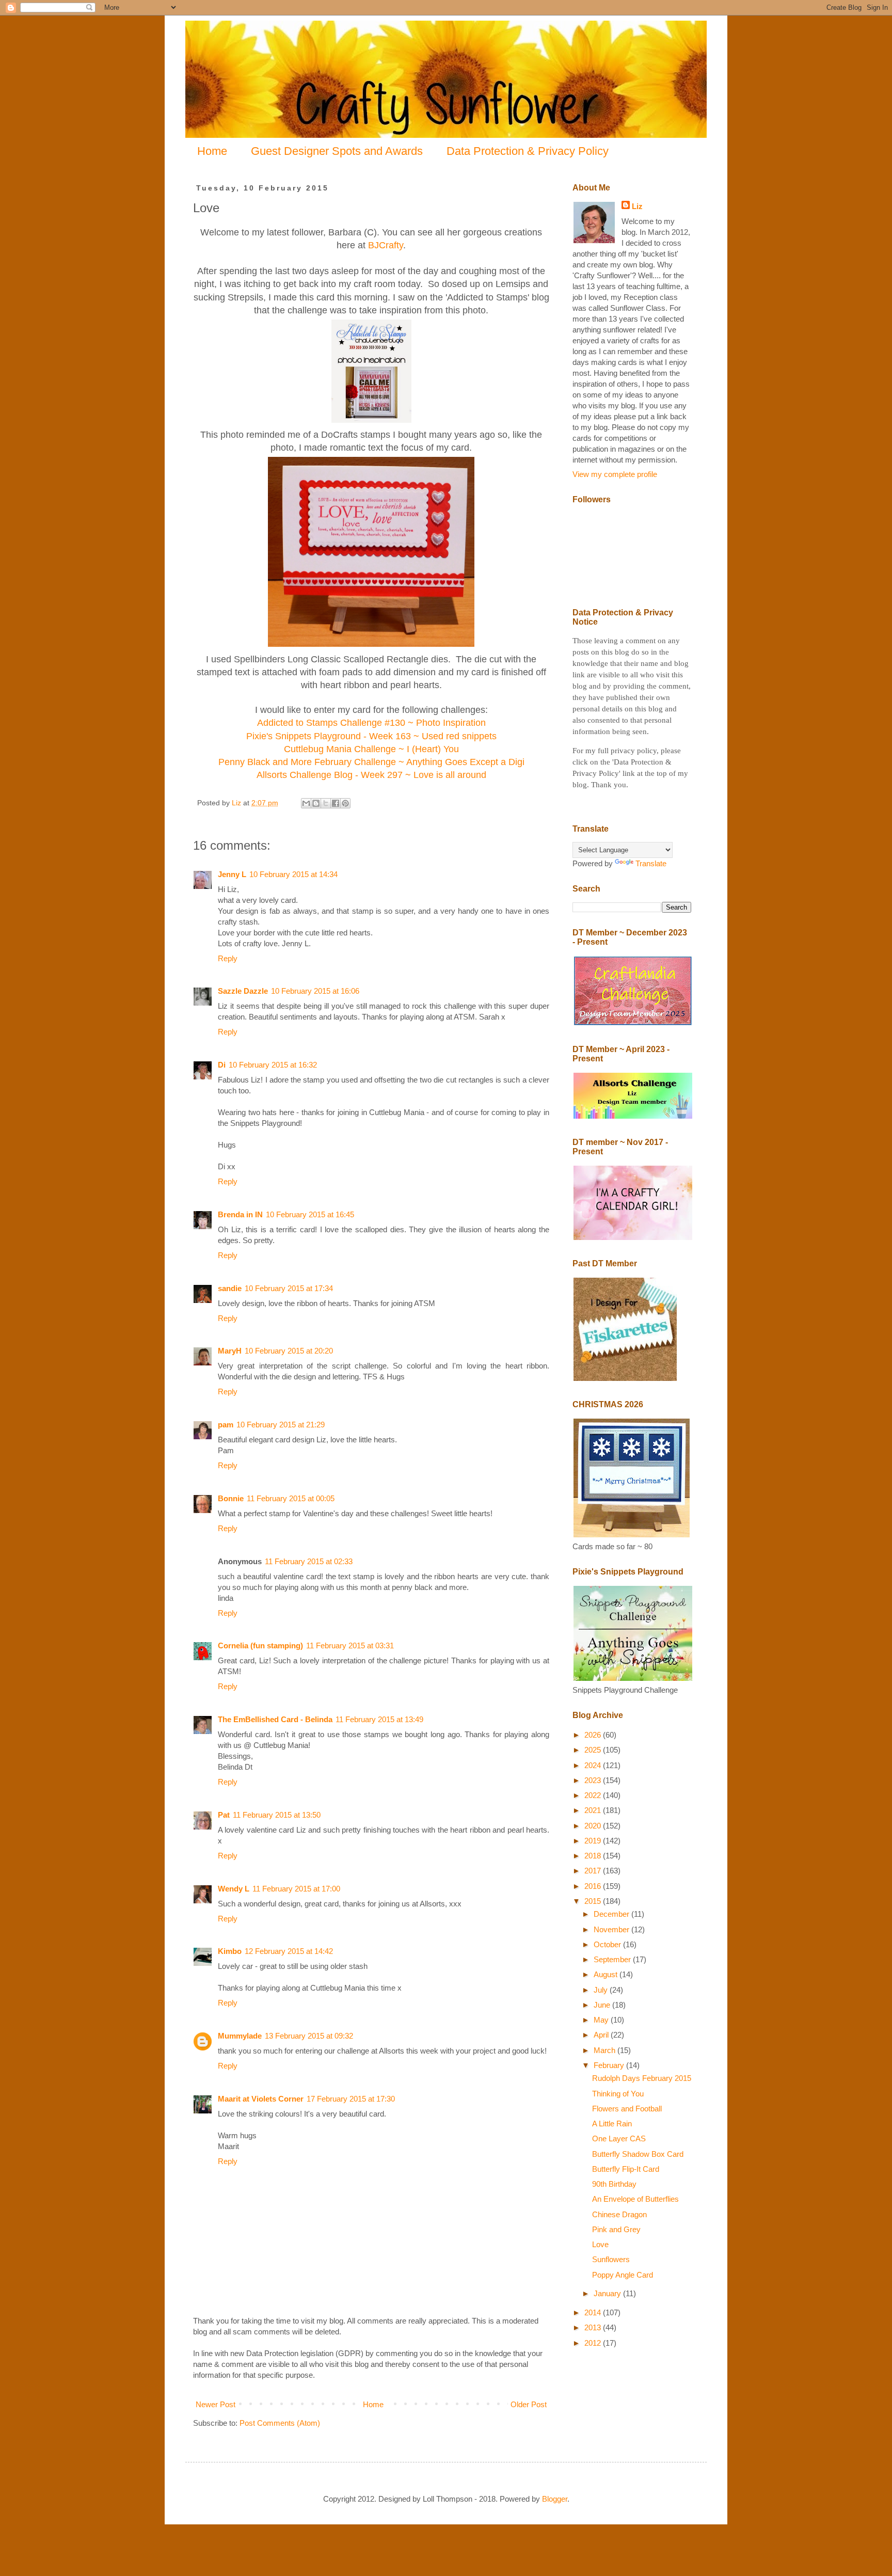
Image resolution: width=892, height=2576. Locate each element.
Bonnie (231, 1498)
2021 (594, 1810)
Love (600, 2244)
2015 (594, 1901)
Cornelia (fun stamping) (260, 1645)
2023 (594, 1780)
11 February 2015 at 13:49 (379, 1719)
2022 (594, 1795)
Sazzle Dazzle (243, 991)
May (602, 2020)
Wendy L (234, 1889)
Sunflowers (611, 2259)
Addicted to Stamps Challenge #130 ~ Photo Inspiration (371, 723)
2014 (594, 2312)
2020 (594, 1826)
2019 (594, 1841)
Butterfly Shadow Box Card (638, 2154)
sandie (230, 1288)
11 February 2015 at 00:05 (291, 1498)
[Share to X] (326, 803)
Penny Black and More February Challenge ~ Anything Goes (343, 762)
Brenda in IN (240, 1214)
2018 (594, 1856)
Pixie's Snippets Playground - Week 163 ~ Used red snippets (371, 736)
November (612, 1929)
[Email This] (306, 803)
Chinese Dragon (619, 2214)
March (606, 2050)
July (602, 1990)
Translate (651, 863)
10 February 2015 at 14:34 (293, 874)
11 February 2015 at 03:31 (350, 1645)
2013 (594, 2327)
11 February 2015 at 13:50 (277, 1815)
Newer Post (216, 2404)
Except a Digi (496, 762)
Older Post (529, 2404)
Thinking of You (618, 2094)
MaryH (230, 1351)
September (613, 1959)
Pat (224, 1815)
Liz (637, 206)
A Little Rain (612, 2124)
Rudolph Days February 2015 (642, 2078)
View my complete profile (615, 474)
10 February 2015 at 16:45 (310, 1214)
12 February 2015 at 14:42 (289, 1951)
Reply (228, 958)
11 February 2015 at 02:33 (309, 1561)
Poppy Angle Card (623, 2275)
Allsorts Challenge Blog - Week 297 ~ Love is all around (371, 775)
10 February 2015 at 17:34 (289, 1288)
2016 (594, 1886)
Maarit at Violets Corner (261, 2099)
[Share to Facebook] (336, 803)
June (603, 2005)
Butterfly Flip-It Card (626, 2169)
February (610, 2065)
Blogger (555, 2499)
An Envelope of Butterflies (635, 2199)
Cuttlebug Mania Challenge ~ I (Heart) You (371, 749)
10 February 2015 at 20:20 (289, 1351)
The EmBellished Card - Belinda (275, 1719)
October (608, 1944)
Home (212, 151)
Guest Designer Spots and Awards (337, 151)
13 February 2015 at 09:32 (309, 2036)
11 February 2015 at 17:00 (296, 1889)
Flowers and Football (627, 2109)
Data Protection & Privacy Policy (528, 151)
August (607, 1974)
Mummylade (240, 2036)
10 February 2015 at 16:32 (273, 1065)
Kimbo (230, 1951)
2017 (594, 1871)
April (602, 2035)
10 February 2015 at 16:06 (315, 991)
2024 (594, 1765)
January (608, 2293)
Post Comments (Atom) (280, 2423)
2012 (594, 2343)
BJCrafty (386, 245)
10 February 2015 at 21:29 (281, 1425)
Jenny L (232, 874)
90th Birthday (614, 2184)
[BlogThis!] (316, 803)
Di (222, 1065)
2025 (594, 1750)
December (612, 1914)
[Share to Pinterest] (345, 803)
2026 (594, 1735)
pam (226, 1425)
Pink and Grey (616, 2229)
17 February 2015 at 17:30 (351, 2099)
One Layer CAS (619, 2138)
